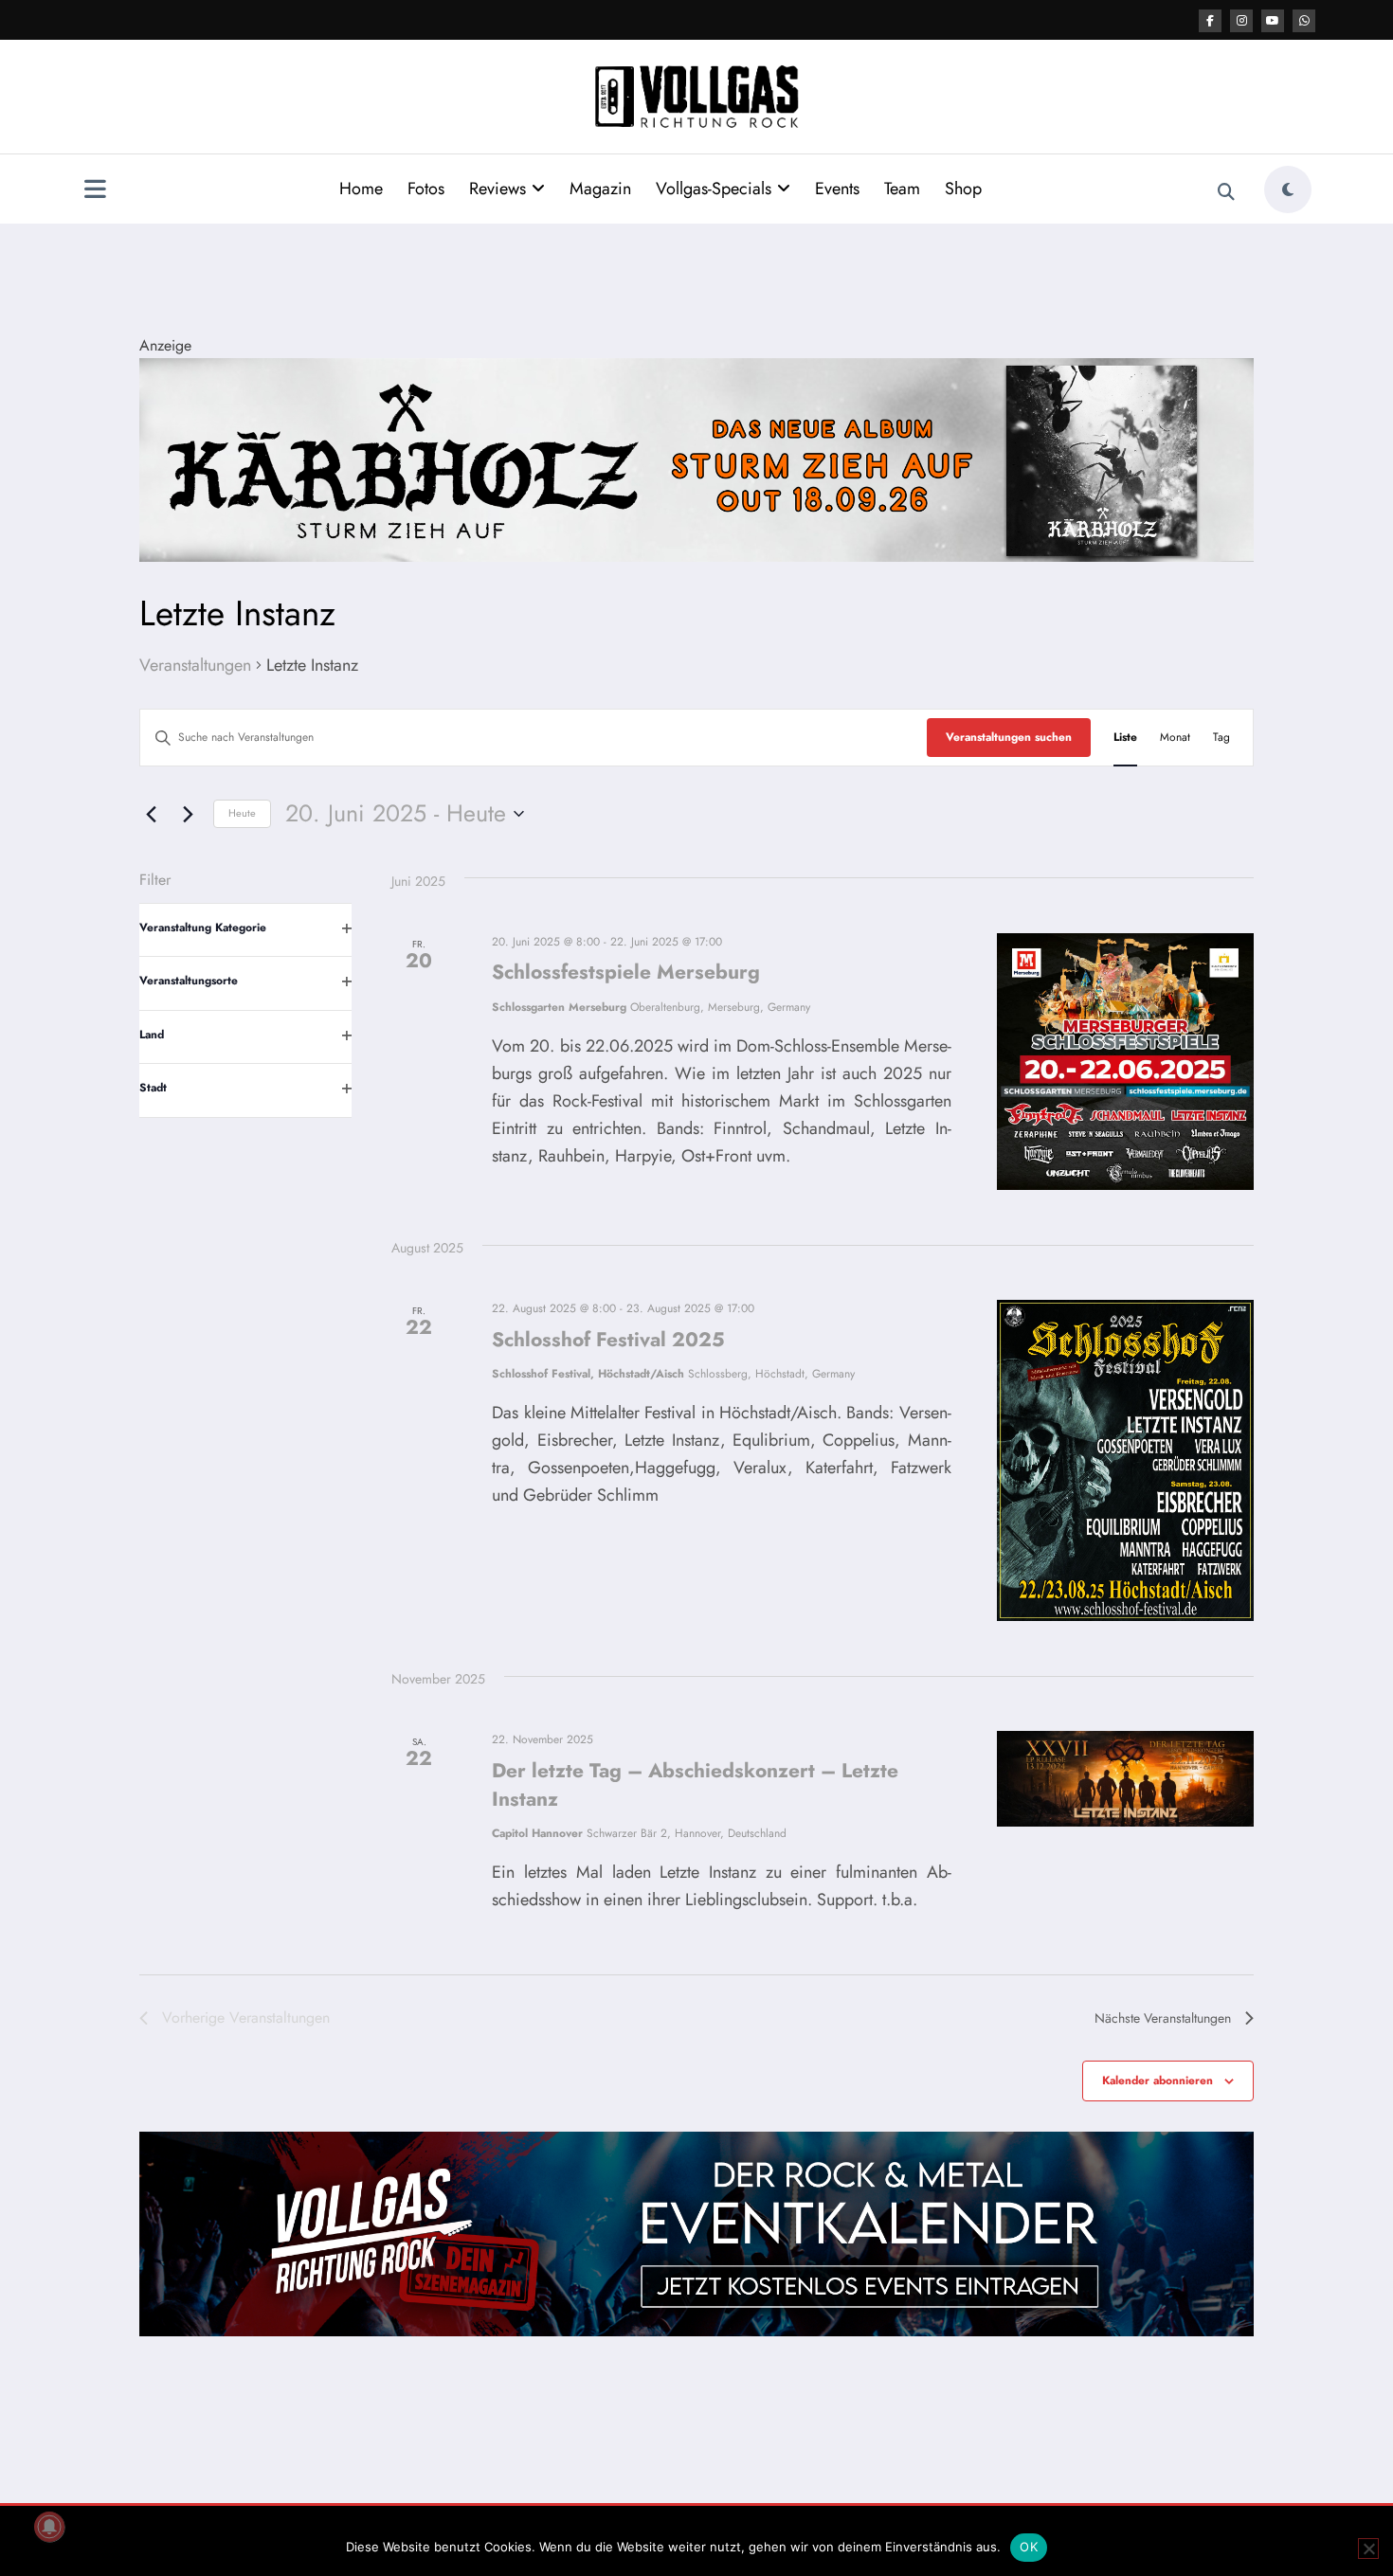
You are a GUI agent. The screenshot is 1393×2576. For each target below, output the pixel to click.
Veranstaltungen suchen (1009, 737)
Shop (963, 189)
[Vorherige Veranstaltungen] (151, 814)
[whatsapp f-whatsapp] (1304, 21)
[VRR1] (696, 458)
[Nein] (1368, 2549)
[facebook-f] (1210, 21)
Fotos (426, 189)
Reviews (497, 189)
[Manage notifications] (49, 2527)
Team (902, 189)
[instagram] (1241, 21)
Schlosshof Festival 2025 (608, 1340)
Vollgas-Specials (714, 189)
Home (361, 189)
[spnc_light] (1288, 189)
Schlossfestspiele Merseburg (626, 972)
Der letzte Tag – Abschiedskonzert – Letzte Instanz (695, 1785)
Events (837, 189)
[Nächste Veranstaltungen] (188, 814)
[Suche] (1226, 192)
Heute (242, 813)
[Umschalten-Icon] (95, 191)
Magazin (600, 189)
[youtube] (1273, 21)
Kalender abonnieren (1158, 2081)
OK (1029, 2547)
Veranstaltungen (195, 666)
